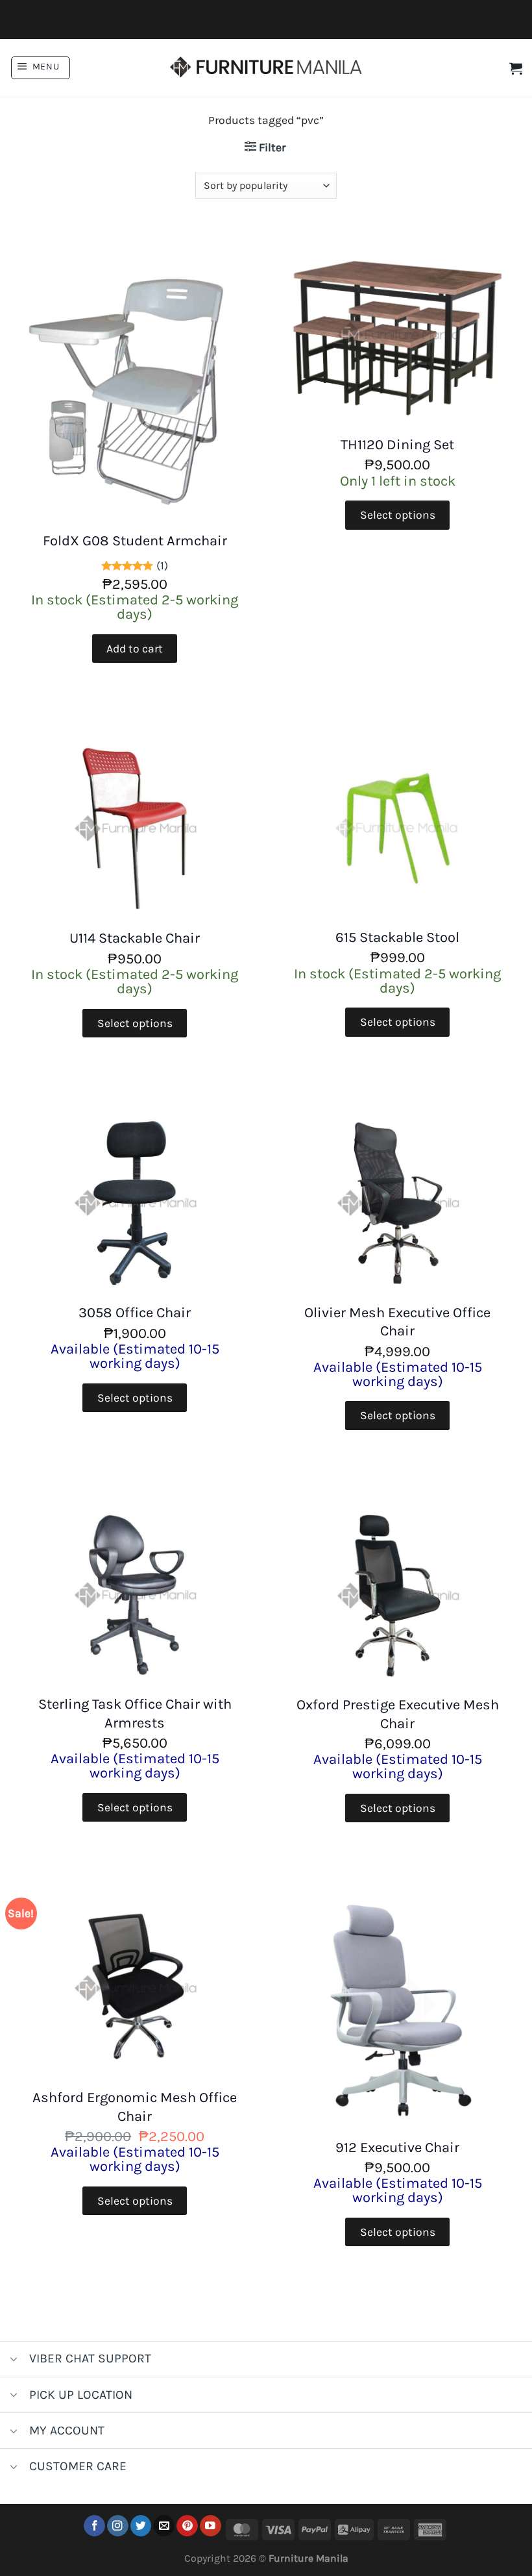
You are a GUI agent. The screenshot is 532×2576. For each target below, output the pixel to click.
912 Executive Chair (397, 2148)
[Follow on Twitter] (141, 2526)
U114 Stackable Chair (135, 938)
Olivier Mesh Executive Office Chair (397, 1322)
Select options (398, 515)
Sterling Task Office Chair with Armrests (135, 1714)
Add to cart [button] (135, 649)
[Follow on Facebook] (94, 2526)
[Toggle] (14, 2360)
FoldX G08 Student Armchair (135, 541)
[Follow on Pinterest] (187, 2526)
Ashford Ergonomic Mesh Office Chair (135, 2107)
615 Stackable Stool (397, 937)
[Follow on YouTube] (211, 2526)
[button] (41, 68)
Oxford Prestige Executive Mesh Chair (398, 1714)
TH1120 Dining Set (397, 445)
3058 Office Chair (135, 1313)
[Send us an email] (164, 2526)
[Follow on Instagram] (118, 2526)
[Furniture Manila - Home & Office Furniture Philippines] (266, 68)
